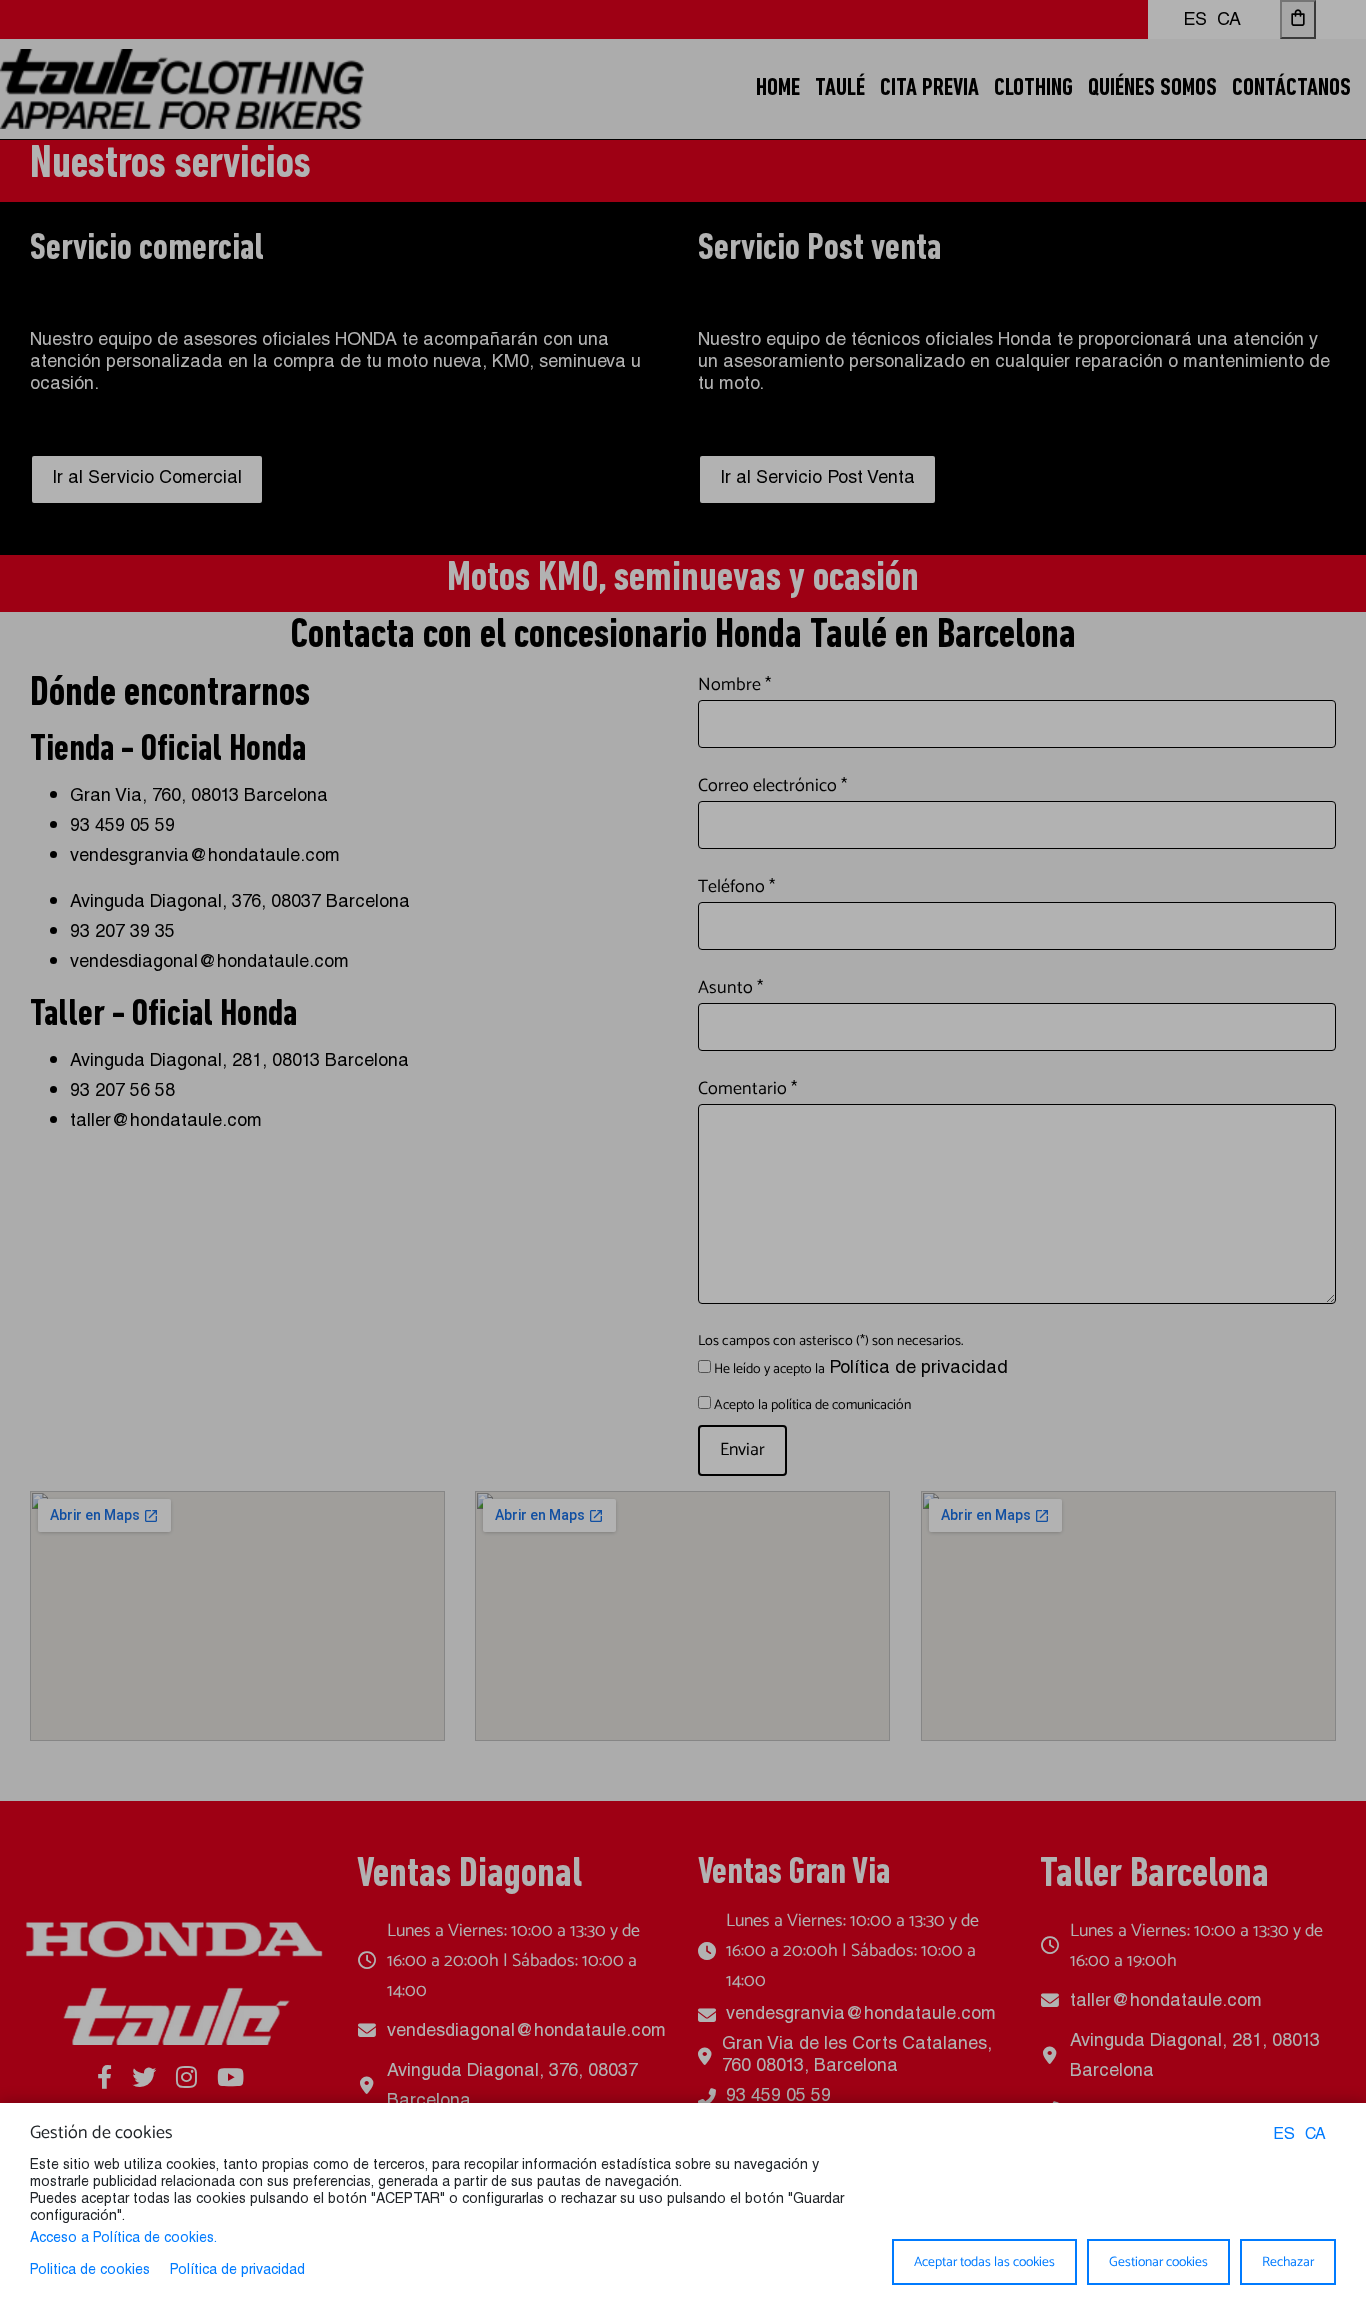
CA (1315, 2136)
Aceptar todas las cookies (984, 2262)
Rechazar (1288, 2262)
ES (1284, 2136)
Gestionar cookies (1158, 2262)
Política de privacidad (237, 2271)
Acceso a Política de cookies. (123, 2239)
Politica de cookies (90, 2271)
